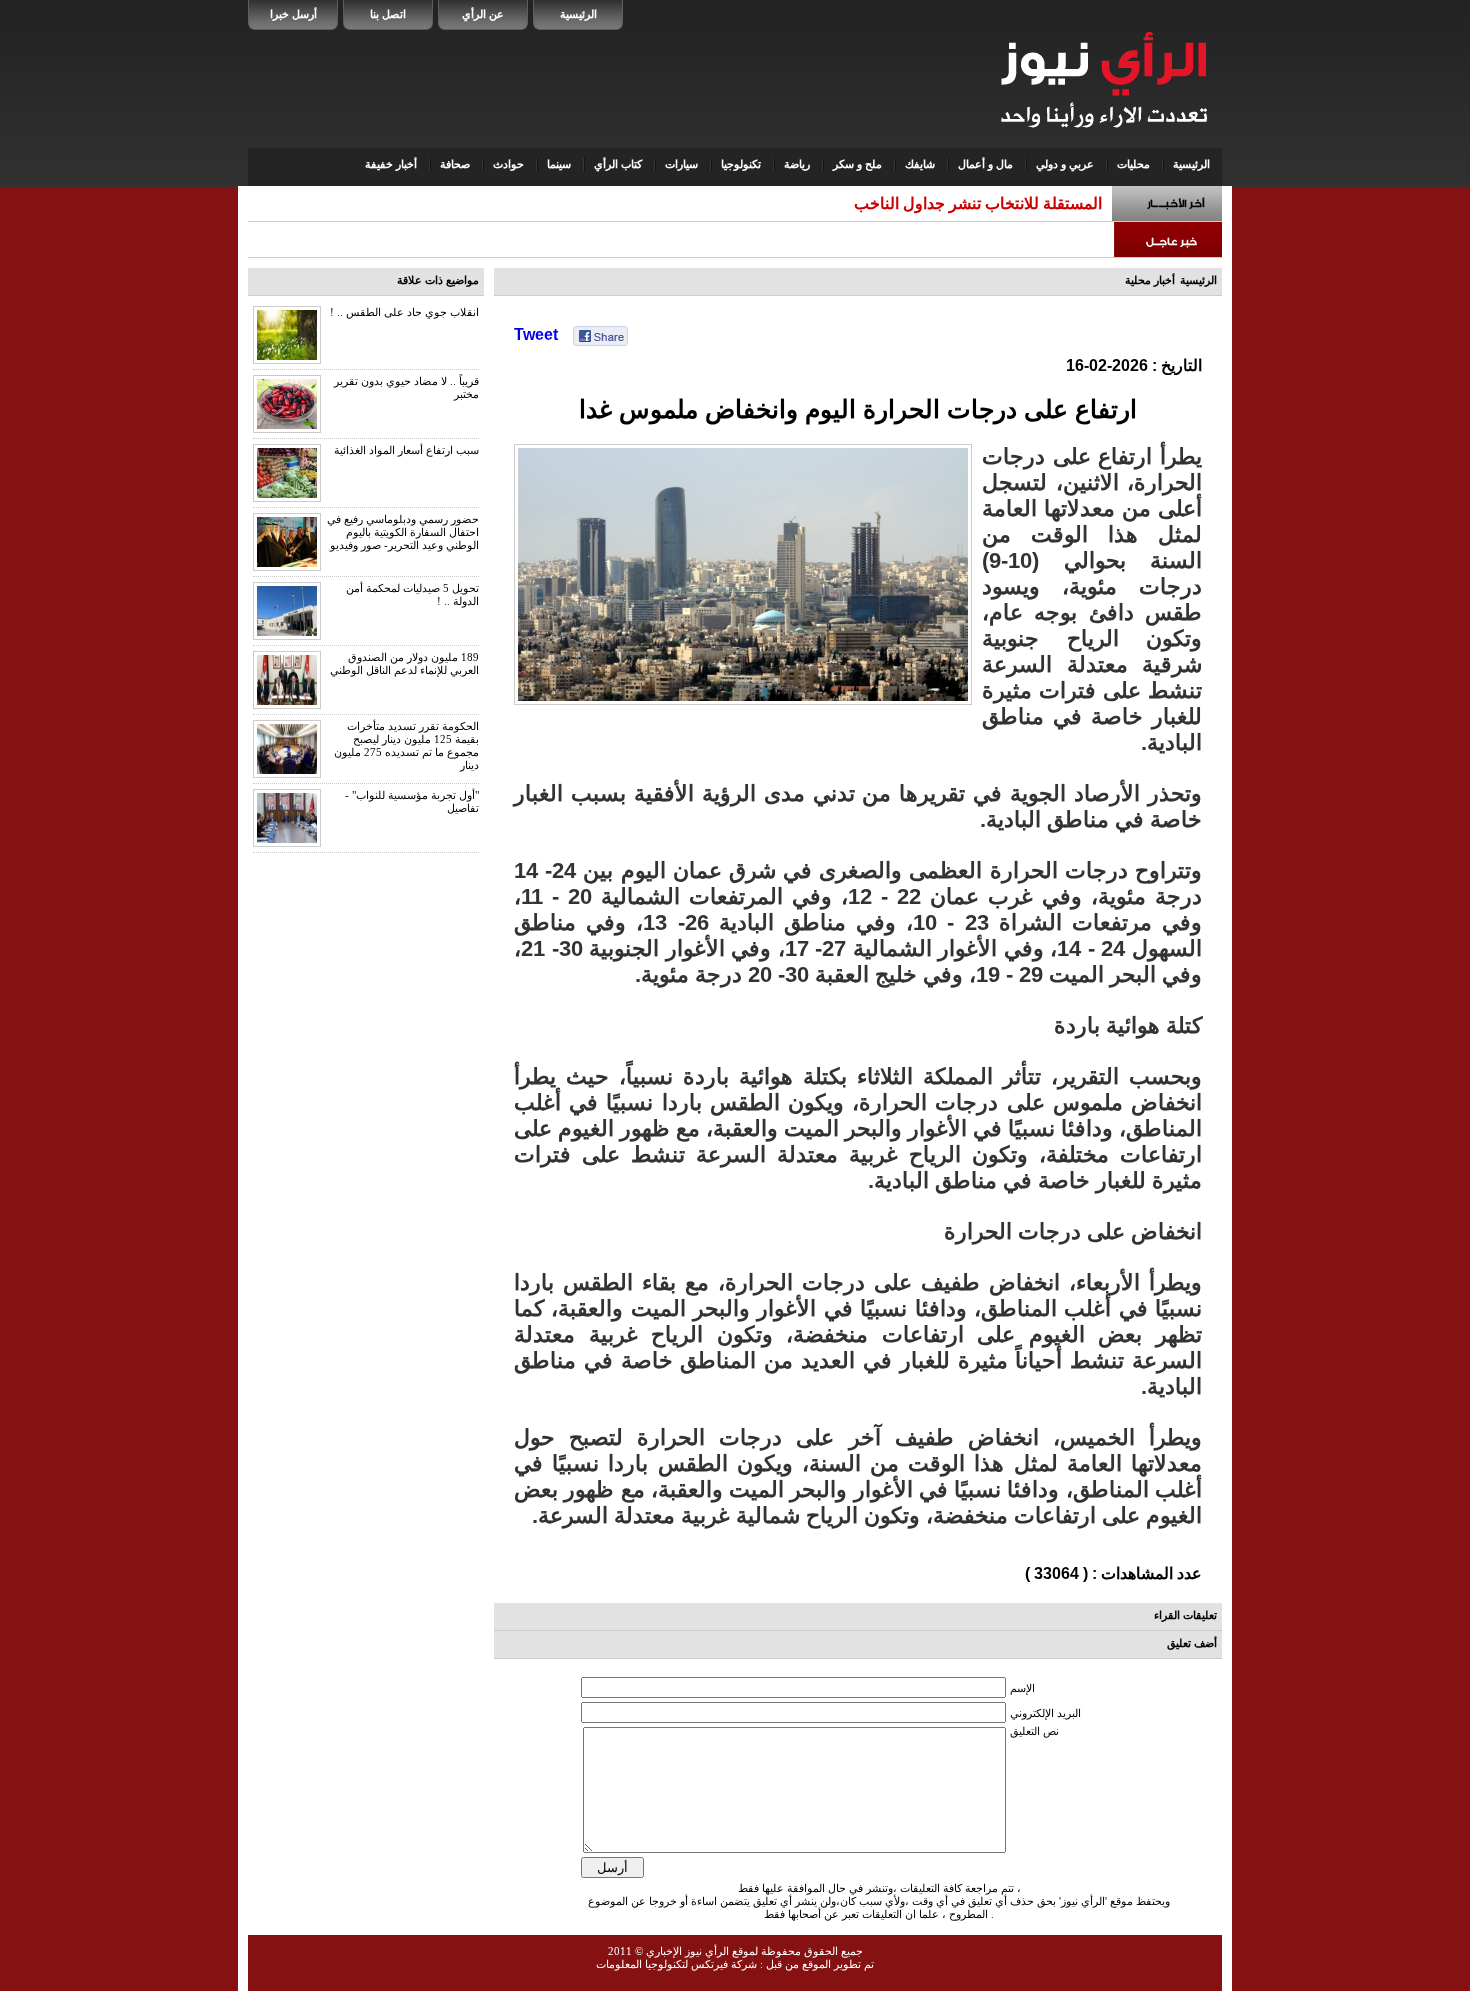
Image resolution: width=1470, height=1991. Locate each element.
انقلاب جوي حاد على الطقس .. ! (404, 312)
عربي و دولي (1065, 164)
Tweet (536, 334)
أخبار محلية (1150, 280)
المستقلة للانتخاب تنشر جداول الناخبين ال (965, 203)
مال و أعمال (985, 164)
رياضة (797, 164)
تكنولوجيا (741, 164)
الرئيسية (578, 14)
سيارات (681, 164)
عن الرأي (483, 14)
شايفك (920, 164)
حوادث (508, 164)
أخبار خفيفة (391, 164)
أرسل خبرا (293, 14)
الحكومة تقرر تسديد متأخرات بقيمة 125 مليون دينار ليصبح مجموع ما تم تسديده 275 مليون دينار (406, 745)
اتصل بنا (388, 14)
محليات (1133, 164)
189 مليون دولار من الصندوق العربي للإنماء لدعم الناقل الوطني (404, 663)
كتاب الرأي (618, 164)
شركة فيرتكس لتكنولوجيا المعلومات (676, 1964)
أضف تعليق (1192, 1643)
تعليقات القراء (1185, 1615)
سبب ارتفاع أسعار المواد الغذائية (406, 450)
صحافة (455, 164)
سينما (559, 164)
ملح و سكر (857, 164)
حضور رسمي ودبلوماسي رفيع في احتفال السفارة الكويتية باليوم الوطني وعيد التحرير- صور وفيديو (403, 532)
